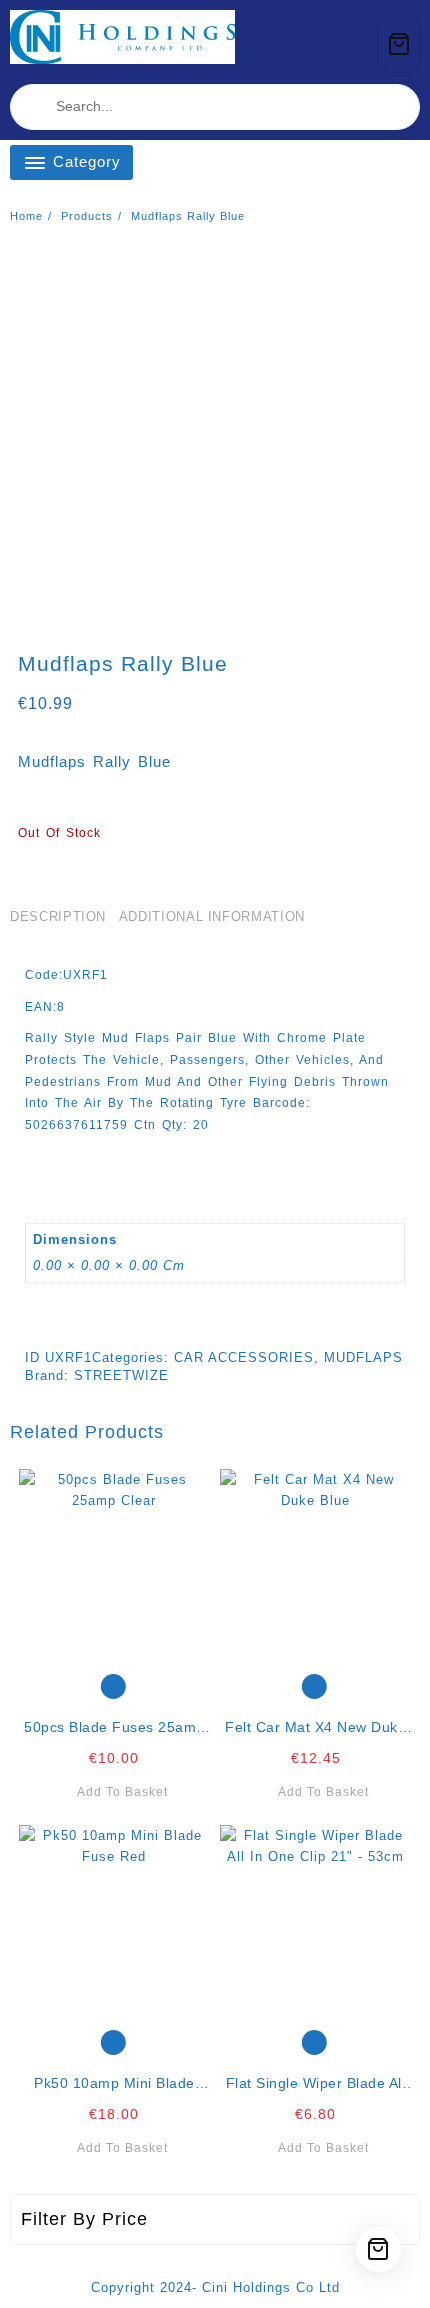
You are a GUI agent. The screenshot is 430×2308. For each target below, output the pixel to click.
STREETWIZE (121, 1375)
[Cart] (399, 44)
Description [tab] (58, 916)
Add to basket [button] (122, 1792)
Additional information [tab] (212, 916)
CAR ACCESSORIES (244, 1357)
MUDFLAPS (363, 1357)
